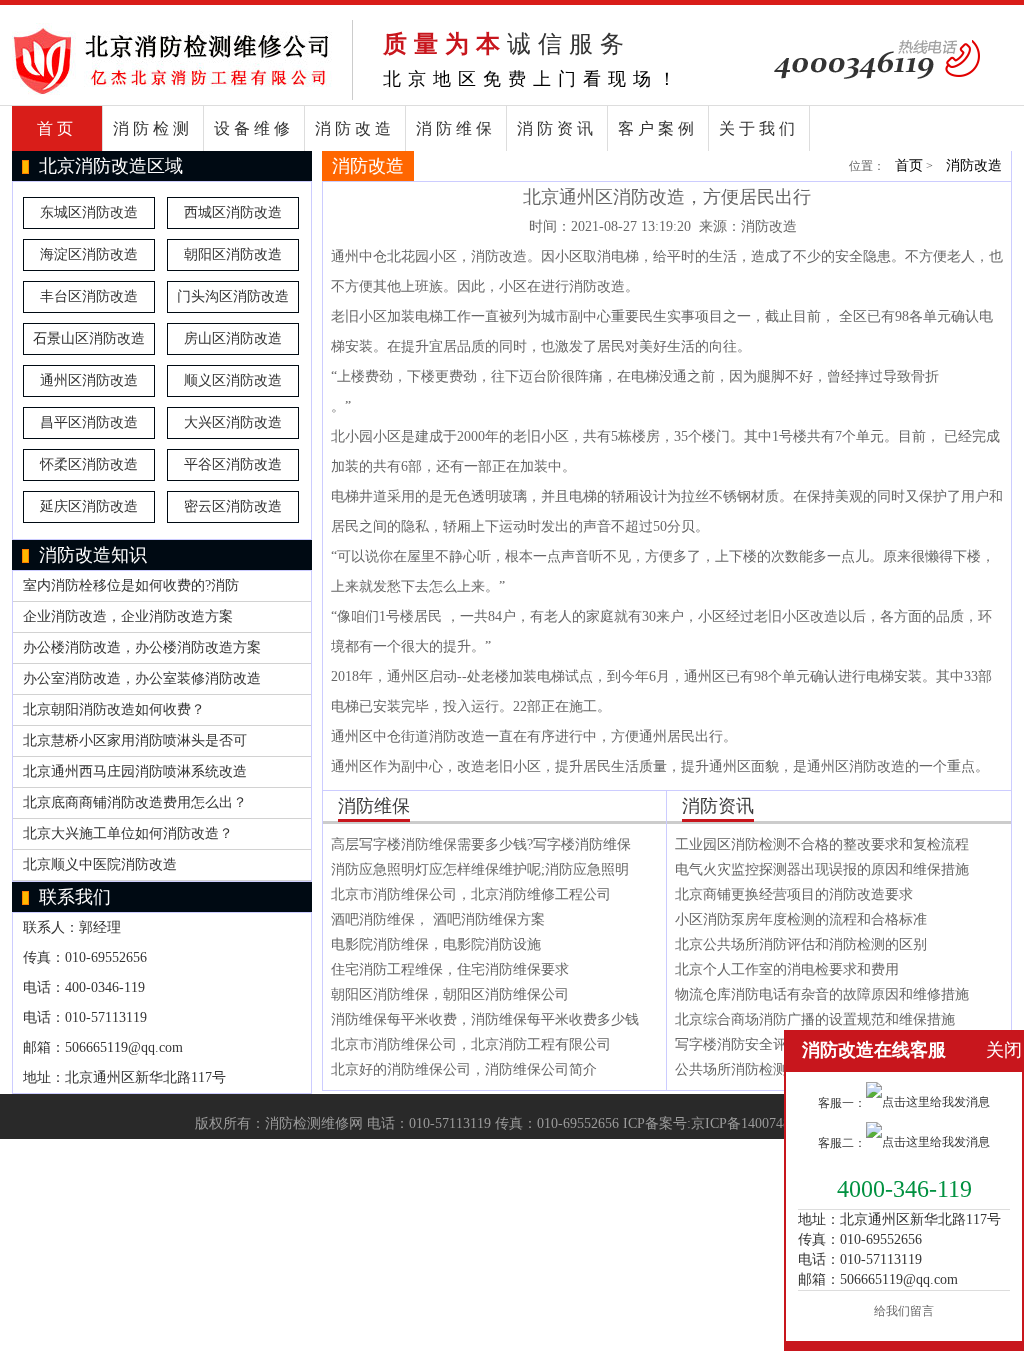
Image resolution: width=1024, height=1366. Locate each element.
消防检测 (153, 128)
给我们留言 (904, 1311)
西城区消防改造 (233, 212)
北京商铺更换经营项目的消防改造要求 (794, 894)
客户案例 (658, 128)
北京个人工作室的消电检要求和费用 (787, 969)
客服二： (842, 1143)
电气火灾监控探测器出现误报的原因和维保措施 (822, 869)
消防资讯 (557, 128)
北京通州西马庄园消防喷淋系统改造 (135, 771)
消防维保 (456, 128)
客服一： (842, 1103)
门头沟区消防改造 (233, 296)
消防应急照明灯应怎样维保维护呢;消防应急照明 (480, 869)
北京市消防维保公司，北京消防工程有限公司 (471, 1044)
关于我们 (759, 128)
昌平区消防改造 (89, 422)
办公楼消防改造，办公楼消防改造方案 (142, 647)
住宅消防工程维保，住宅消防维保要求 (450, 969)
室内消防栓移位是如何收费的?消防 (131, 585)
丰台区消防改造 (89, 296)
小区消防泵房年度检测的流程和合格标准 (801, 919)
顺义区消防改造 (233, 380)
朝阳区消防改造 (233, 254)
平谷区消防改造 (233, 464)
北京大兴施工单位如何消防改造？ (128, 833)
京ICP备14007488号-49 (760, 1123)
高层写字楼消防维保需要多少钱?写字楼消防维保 (481, 844)
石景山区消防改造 (89, 338)
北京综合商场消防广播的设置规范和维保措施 (815, 1019)
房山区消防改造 (233, 338)
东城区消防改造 (89, 212)
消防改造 (355, 128)
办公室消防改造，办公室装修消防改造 (142, 678)
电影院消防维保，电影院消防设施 (436, 944)
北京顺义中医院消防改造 (100, 864)
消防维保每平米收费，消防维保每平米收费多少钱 (485, 1019)
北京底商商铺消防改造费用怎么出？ (135, 802)
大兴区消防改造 (233, 422)
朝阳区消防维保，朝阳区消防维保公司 (450, 994)
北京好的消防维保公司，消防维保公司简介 (464, 1069)
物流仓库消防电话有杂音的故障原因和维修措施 (822, 994)
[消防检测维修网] (172, 91)
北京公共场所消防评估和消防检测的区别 (801, 944)
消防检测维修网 (314, 1123)
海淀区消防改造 (89, 254)
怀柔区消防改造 (89, 464)
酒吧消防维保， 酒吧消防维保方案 (438, 919)
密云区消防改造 (233, 506)
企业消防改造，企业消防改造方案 (128, 616)
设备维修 (254, 128)
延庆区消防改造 (89, 506)
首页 (57, 128)
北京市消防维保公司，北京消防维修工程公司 (471, 894)
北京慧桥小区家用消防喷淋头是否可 (135, 740)
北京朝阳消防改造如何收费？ (114, 709)
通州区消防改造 (89, 380)
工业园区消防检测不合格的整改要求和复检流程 (822, 844)
